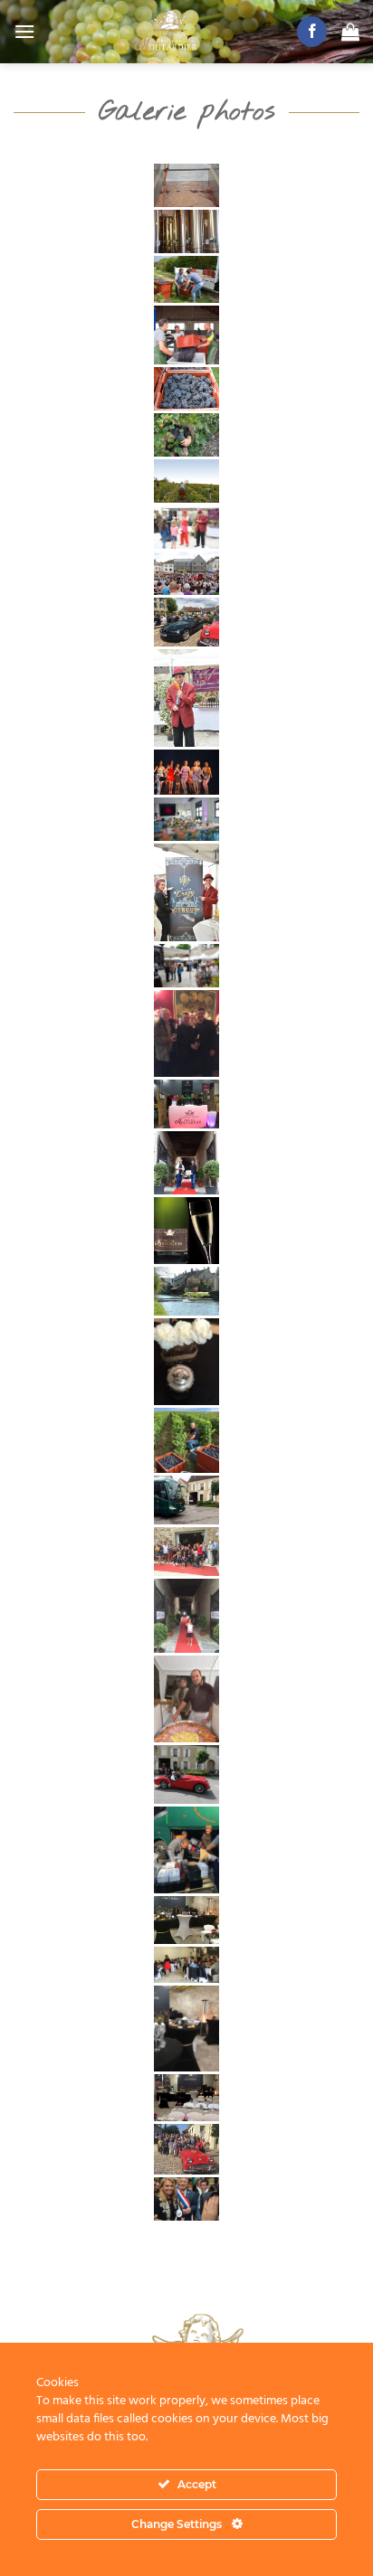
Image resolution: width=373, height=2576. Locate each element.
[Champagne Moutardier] (166, 32)
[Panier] (350, 32)
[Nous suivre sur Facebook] (312, 32)
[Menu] (24, 31)
